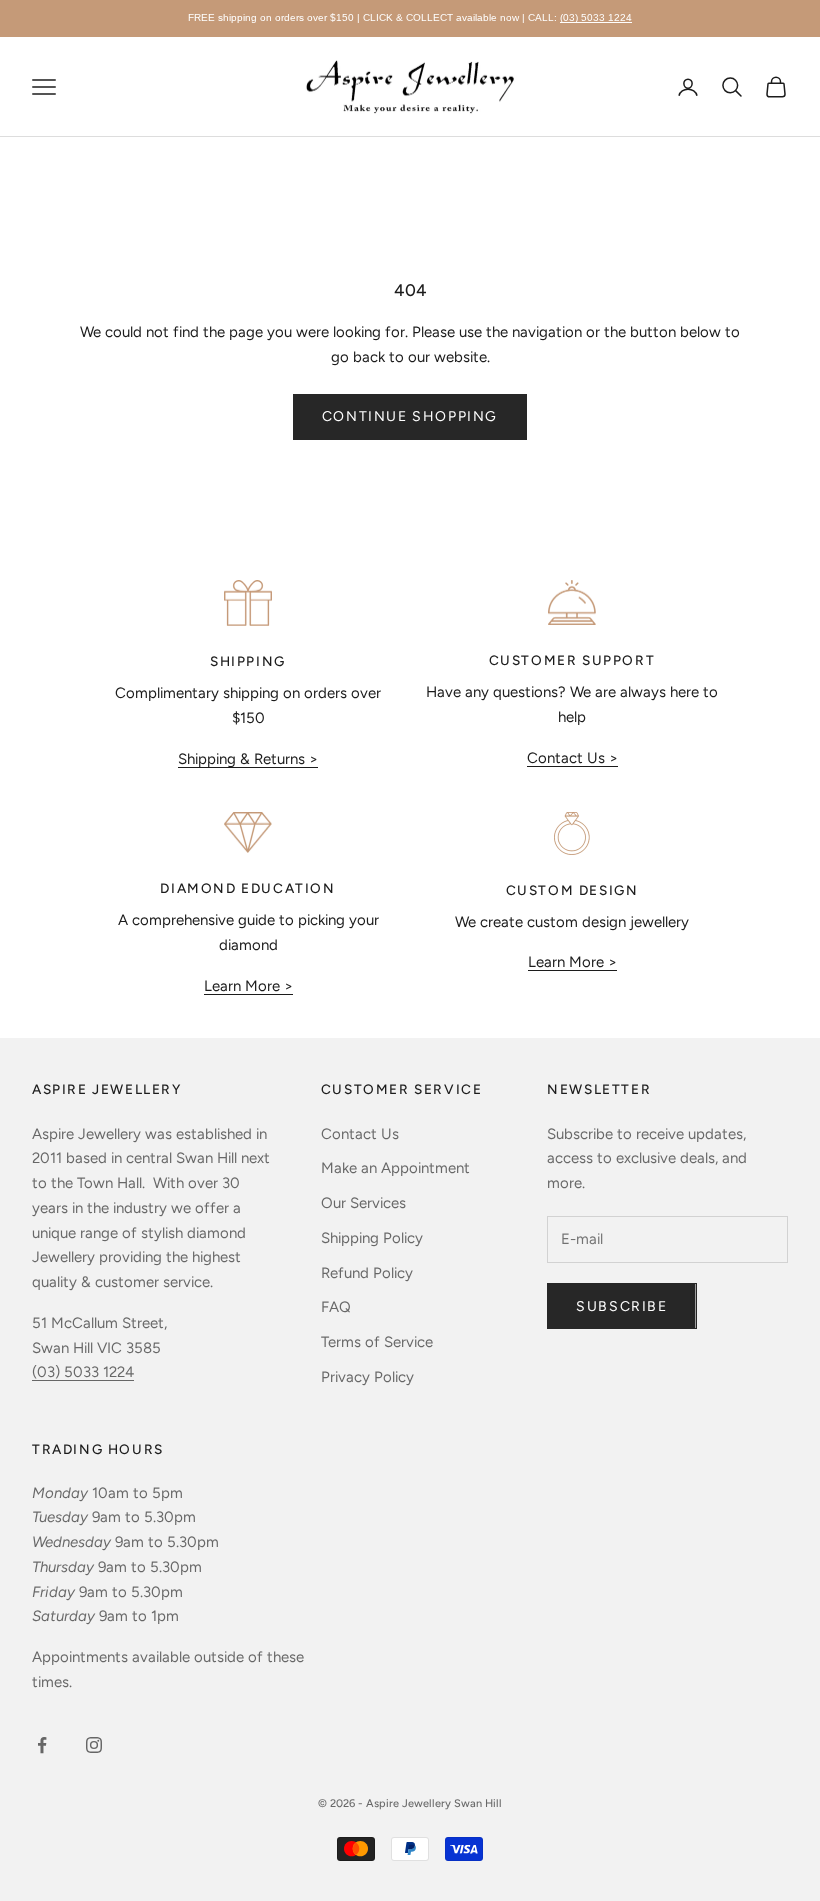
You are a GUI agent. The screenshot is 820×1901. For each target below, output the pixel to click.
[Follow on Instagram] (94, 1745)
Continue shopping (410, 416)
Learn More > (248, 986)
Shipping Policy (372, 1238)
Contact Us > (572, 758)
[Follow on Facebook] (42, 1745)
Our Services (363, 1203)
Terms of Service (377, 1342)
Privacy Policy (367, 1377)
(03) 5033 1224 (596, 17)
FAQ (336, 1307)
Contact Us (360, 1134)
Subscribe (621, 1306)
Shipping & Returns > (248, 759)
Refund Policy (367, 1273)
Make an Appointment (395, 1168)
